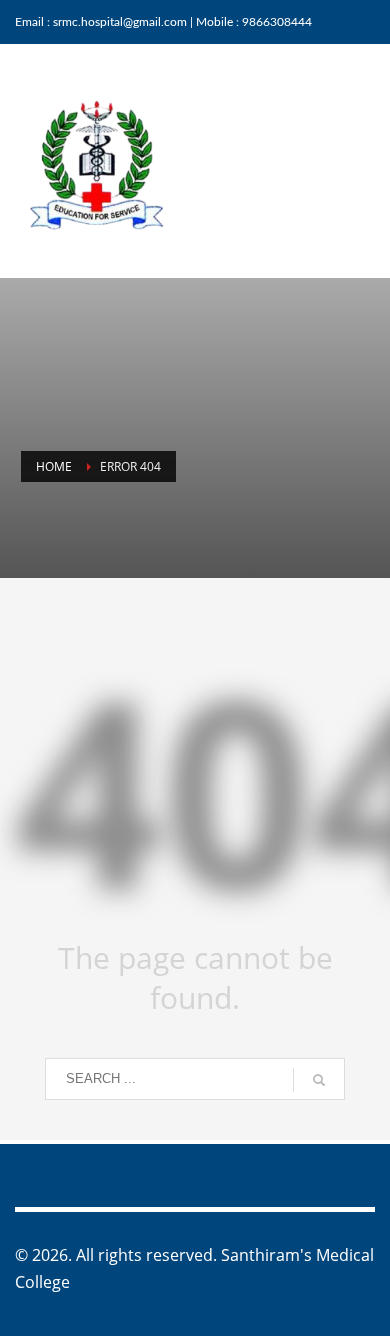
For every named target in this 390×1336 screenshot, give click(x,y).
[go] (319, 1080)
